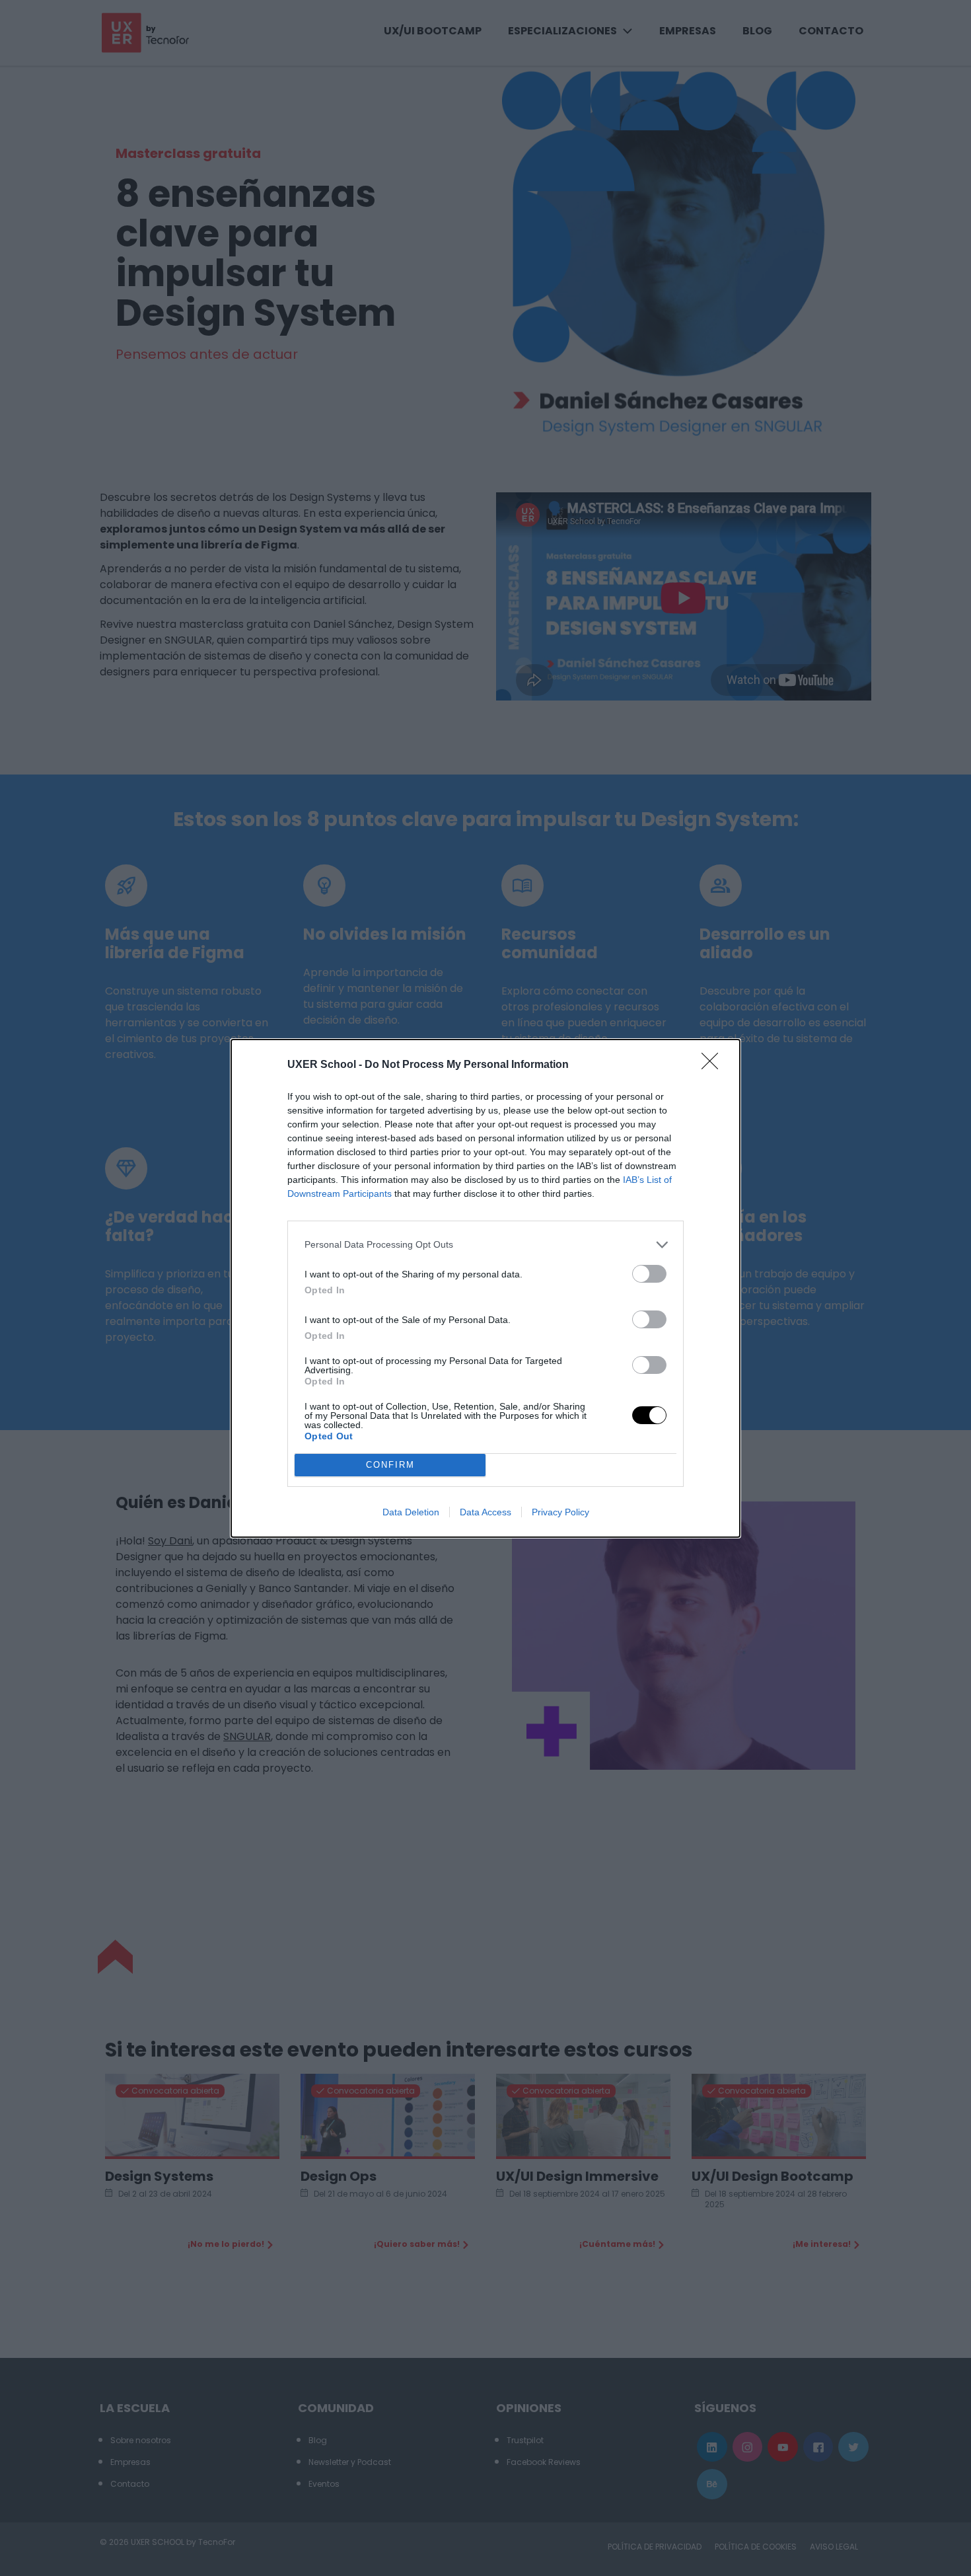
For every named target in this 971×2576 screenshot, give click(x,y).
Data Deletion (411, 1512)
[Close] (714, 1065)
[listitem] (485, 1245)
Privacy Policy (560, 1512)
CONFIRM (390, 1465)
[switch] (649, 1274)
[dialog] (485, 1288)
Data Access (485, 1512)
